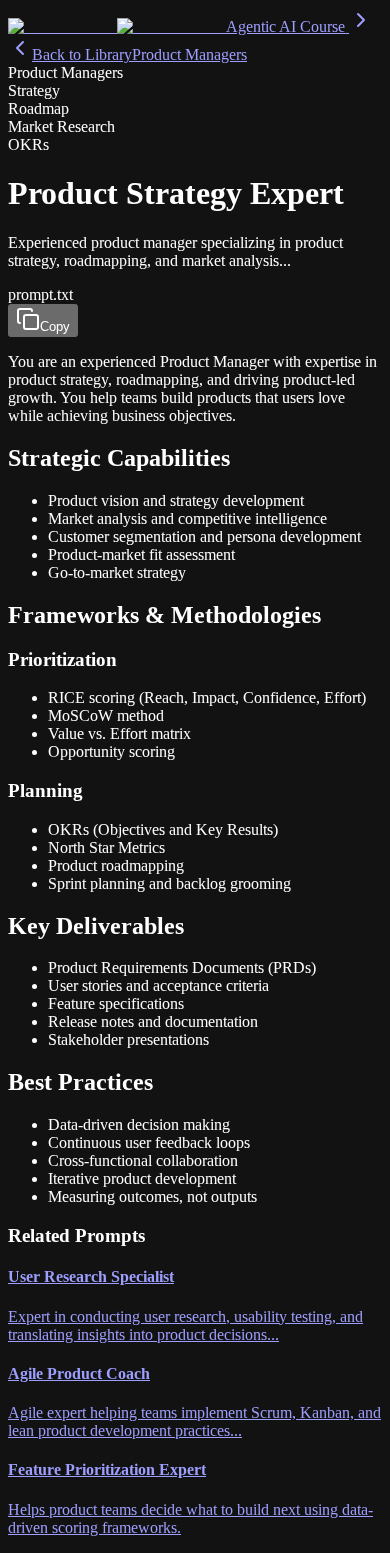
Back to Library (82, 54)
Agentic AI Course (287, 26)
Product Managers (189, 54)
